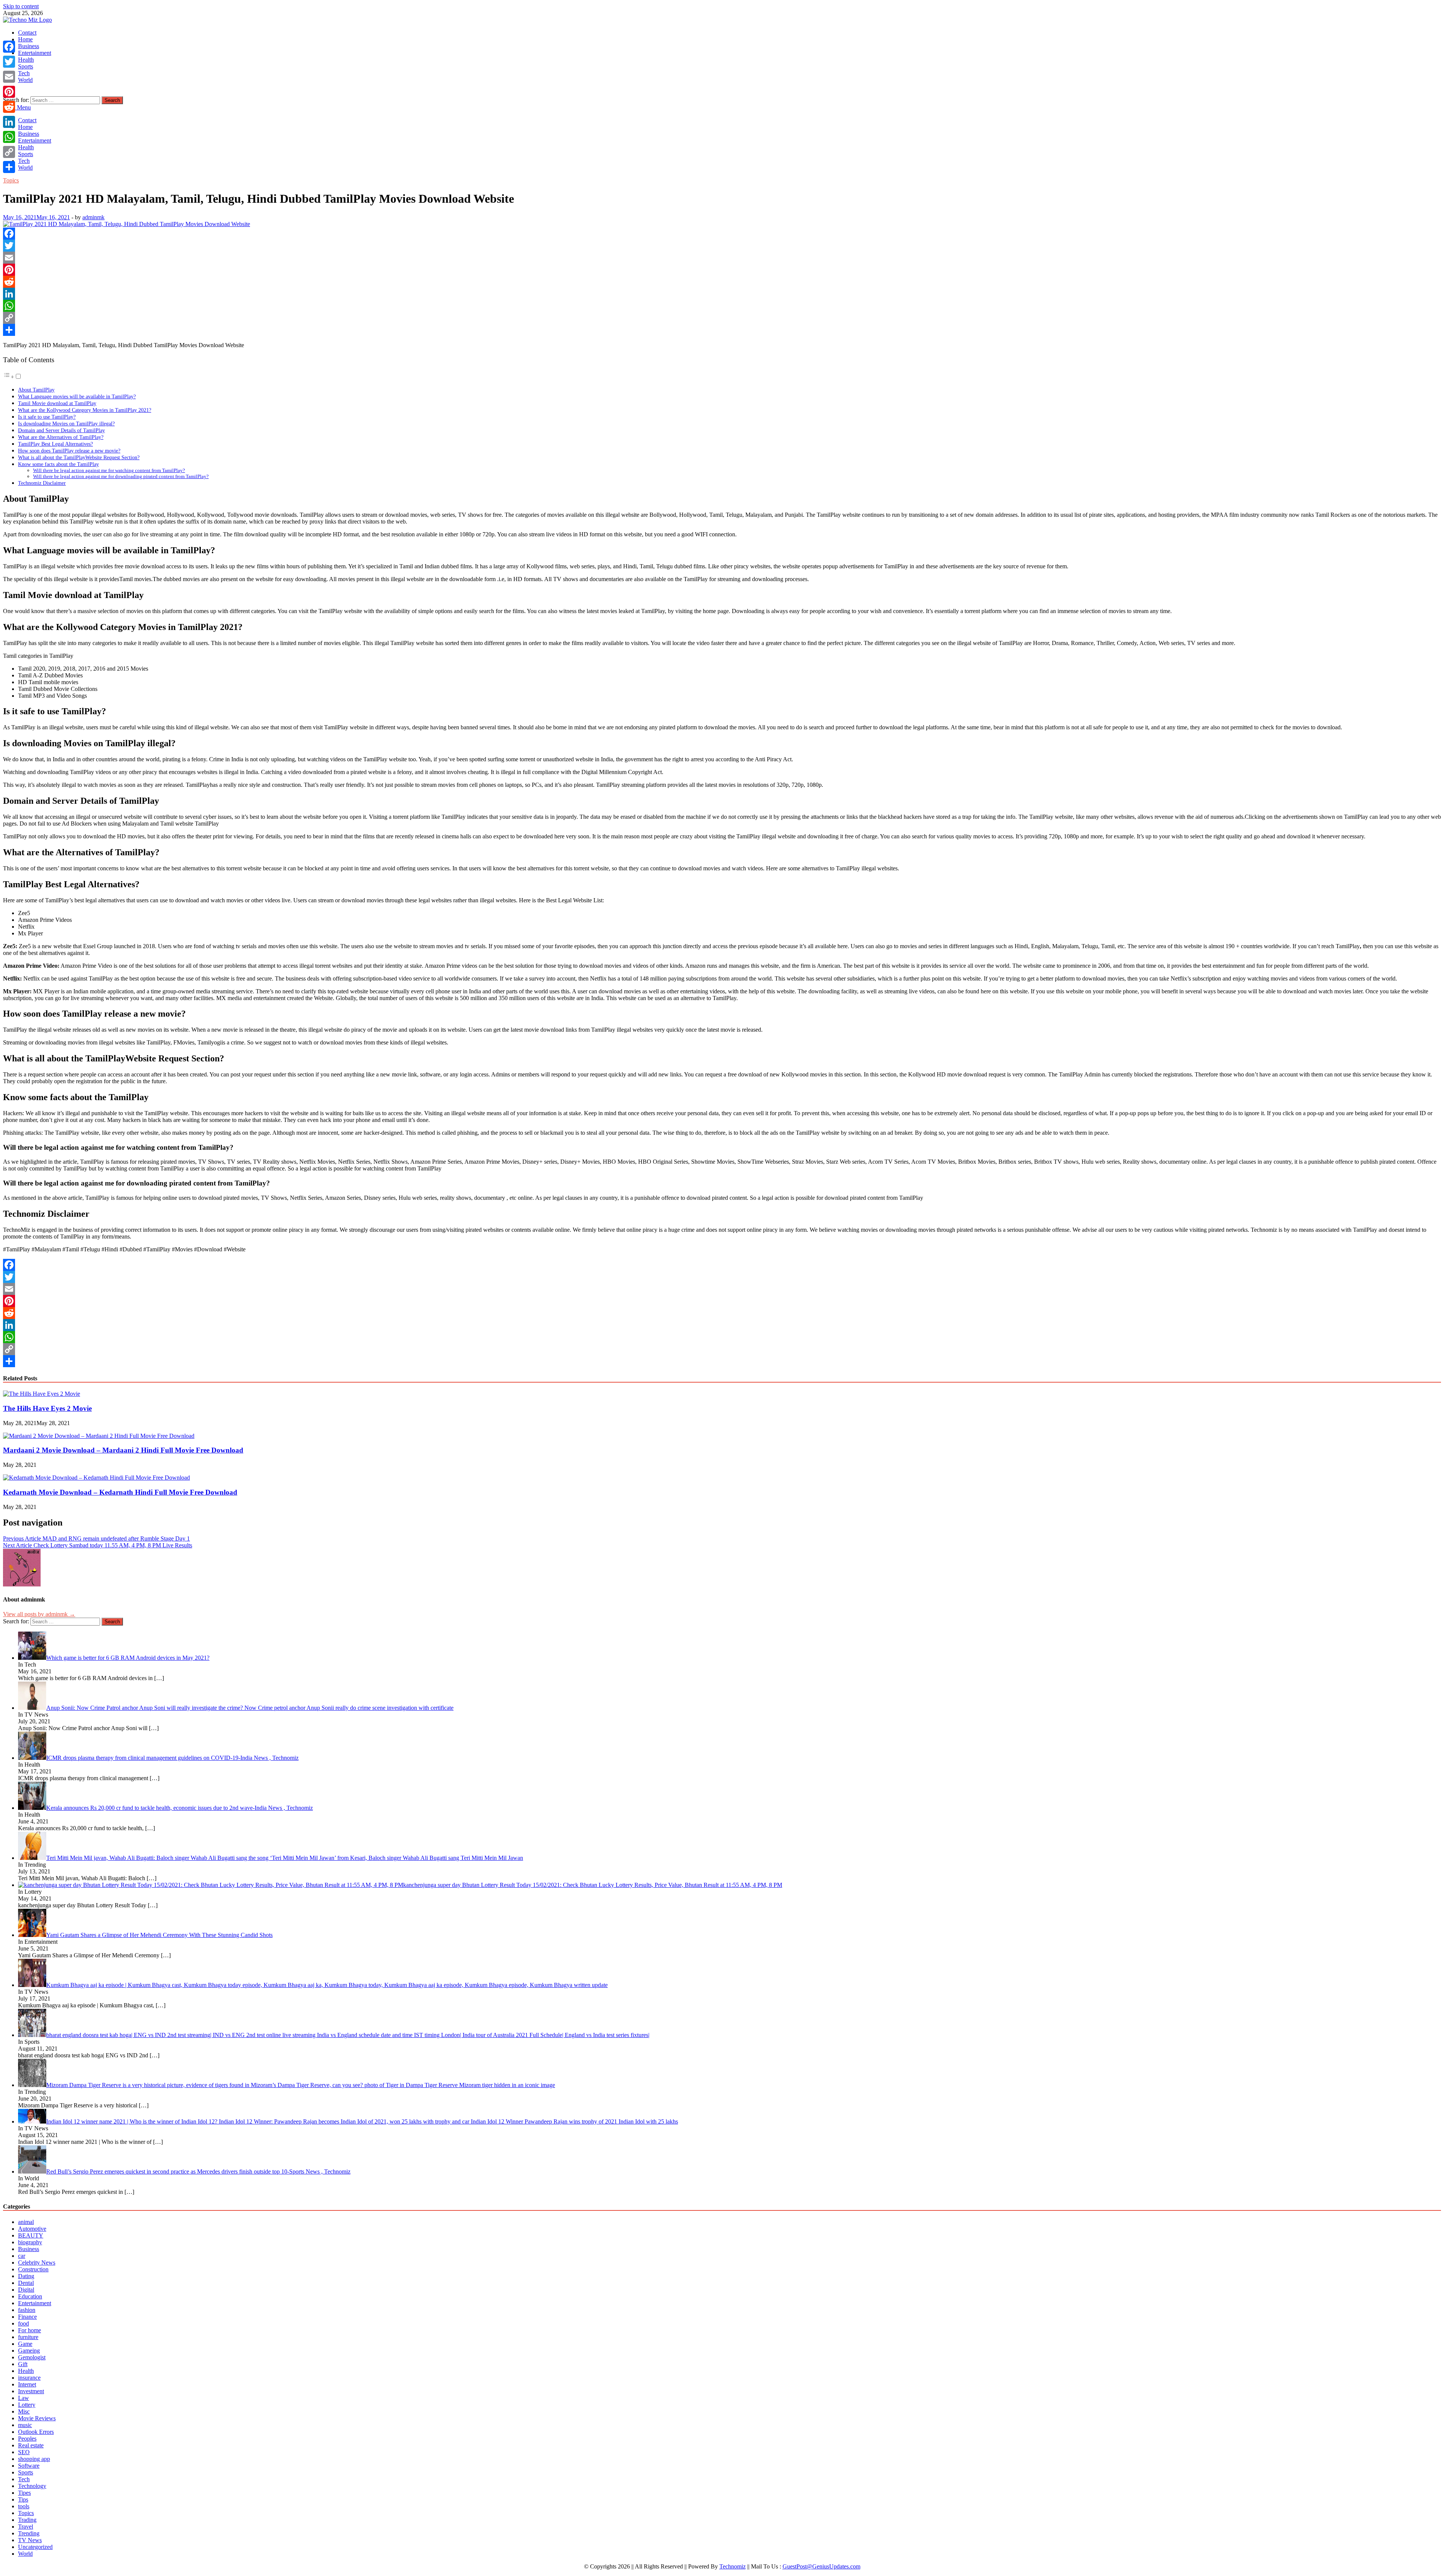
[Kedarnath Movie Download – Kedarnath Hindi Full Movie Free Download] (96, 1478)
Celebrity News (37, 2263)
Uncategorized (35, 2547)
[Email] (722, 258)
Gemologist (32, 2357)
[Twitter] (722, 246)
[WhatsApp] (722, 306)
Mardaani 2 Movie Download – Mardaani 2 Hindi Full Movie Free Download (123, 1450)
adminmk (93, 217)
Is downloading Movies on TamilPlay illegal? (66, 424)
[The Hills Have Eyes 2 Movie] (42, 1394)
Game (25, 2344)
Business (29, 46)
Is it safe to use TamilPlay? (47, 417)
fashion (27, 2310)
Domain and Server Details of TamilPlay (61, 430)
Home (25, 39)
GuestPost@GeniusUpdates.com (821, 2566)
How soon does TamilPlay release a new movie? (69, 451)
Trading (27, 2520)
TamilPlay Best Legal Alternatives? (55, 444)
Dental (26, 2283)
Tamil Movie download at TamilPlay (57, 403)
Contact (27, 33)
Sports (26, 66)
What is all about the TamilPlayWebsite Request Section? (79, 457)
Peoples (27, 2439)
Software (29, 2466)
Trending (29, 2533)
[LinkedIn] (722, 294)
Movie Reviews (37, 2418)
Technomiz (733, 2566)
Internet (27, 2384)
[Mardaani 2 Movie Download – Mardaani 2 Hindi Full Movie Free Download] (99, 1436)
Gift (23, 2364)
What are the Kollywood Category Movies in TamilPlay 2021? (85, 410)
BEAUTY (31, 2235)
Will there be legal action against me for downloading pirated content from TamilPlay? (121, 476)
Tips (23, 2499)
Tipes (24, 2493)
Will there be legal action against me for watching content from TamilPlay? (109, 470)
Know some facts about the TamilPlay (58, 464)
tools (24, 2506)
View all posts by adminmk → (39, 1614)
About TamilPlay (36, 390)
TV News (30, 2540)
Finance (27, 2317)
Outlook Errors (36, 2432)
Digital (26, 2290)
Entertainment (35, 53)
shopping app (34, 2459)
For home (30, 2330)
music (25, 2425)
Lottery (27, 2405)
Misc (24, 2411)
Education (30, 2296)
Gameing (29, 2351)
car (22, 2256)
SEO (24, 2452)
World (25, 80)
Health (26, 60)
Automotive (32, 2229)
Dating (26, 2276)
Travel (26, 2527)
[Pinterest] (722, 270)
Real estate (31, 2445)
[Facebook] (722, 234)
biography (30, 2242)
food (24, 2323)
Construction (33, 2269)
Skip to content (21, 6)
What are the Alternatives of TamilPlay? (61, 437)
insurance (29, 2378)
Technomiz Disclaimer (42, 483)
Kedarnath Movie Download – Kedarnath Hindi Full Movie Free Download (120, 1492)
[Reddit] (722, 282)
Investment (31, 2391)
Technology (32, 2486)
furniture (28, 2337)
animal (26, 2222)
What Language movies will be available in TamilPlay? (77, 396)
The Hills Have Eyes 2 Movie (47, 1408)
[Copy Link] (722, 318)
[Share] (722, 330)
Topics (11, 180)
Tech (24, 73)
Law (24, 2398)
